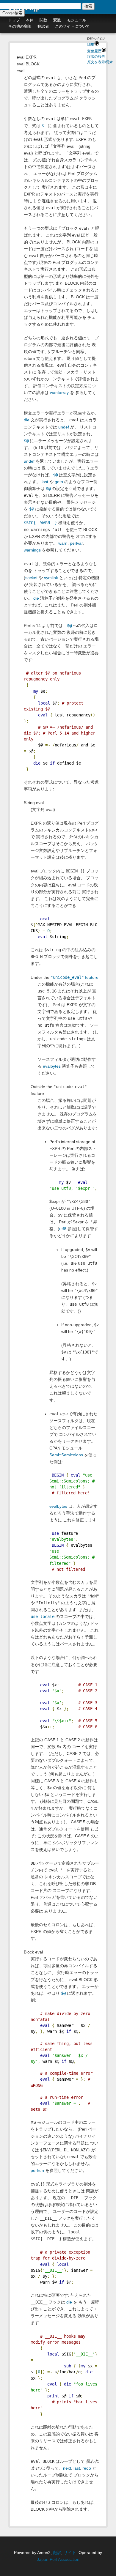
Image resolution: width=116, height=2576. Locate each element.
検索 (88, 6)
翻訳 (57, 2553)
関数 (43, 20)
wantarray (59, 393)
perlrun (37, 2170)
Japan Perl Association (58, 2559)
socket (31, 578)
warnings (32, 550)
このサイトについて (72, 26)
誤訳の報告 (96, 56)
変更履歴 (94, 51)
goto (59, 482)
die (27, 420)
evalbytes (52, 1066)
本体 (30, 20)
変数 (57, 20)
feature (75, 977)
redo (87, 2468)
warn (63, 543)
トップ (14, 20)
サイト (70, 2553)
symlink (51, 578)
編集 (91, 45)
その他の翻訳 (20, 26)
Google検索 (12, 13)
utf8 (63, 1229)
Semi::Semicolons (66, 1455)
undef (64, 427)
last (45, 482)
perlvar (76, 543)
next (67, 2468)
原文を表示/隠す (100, 62)
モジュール (77, 20)
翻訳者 (43, 26)
